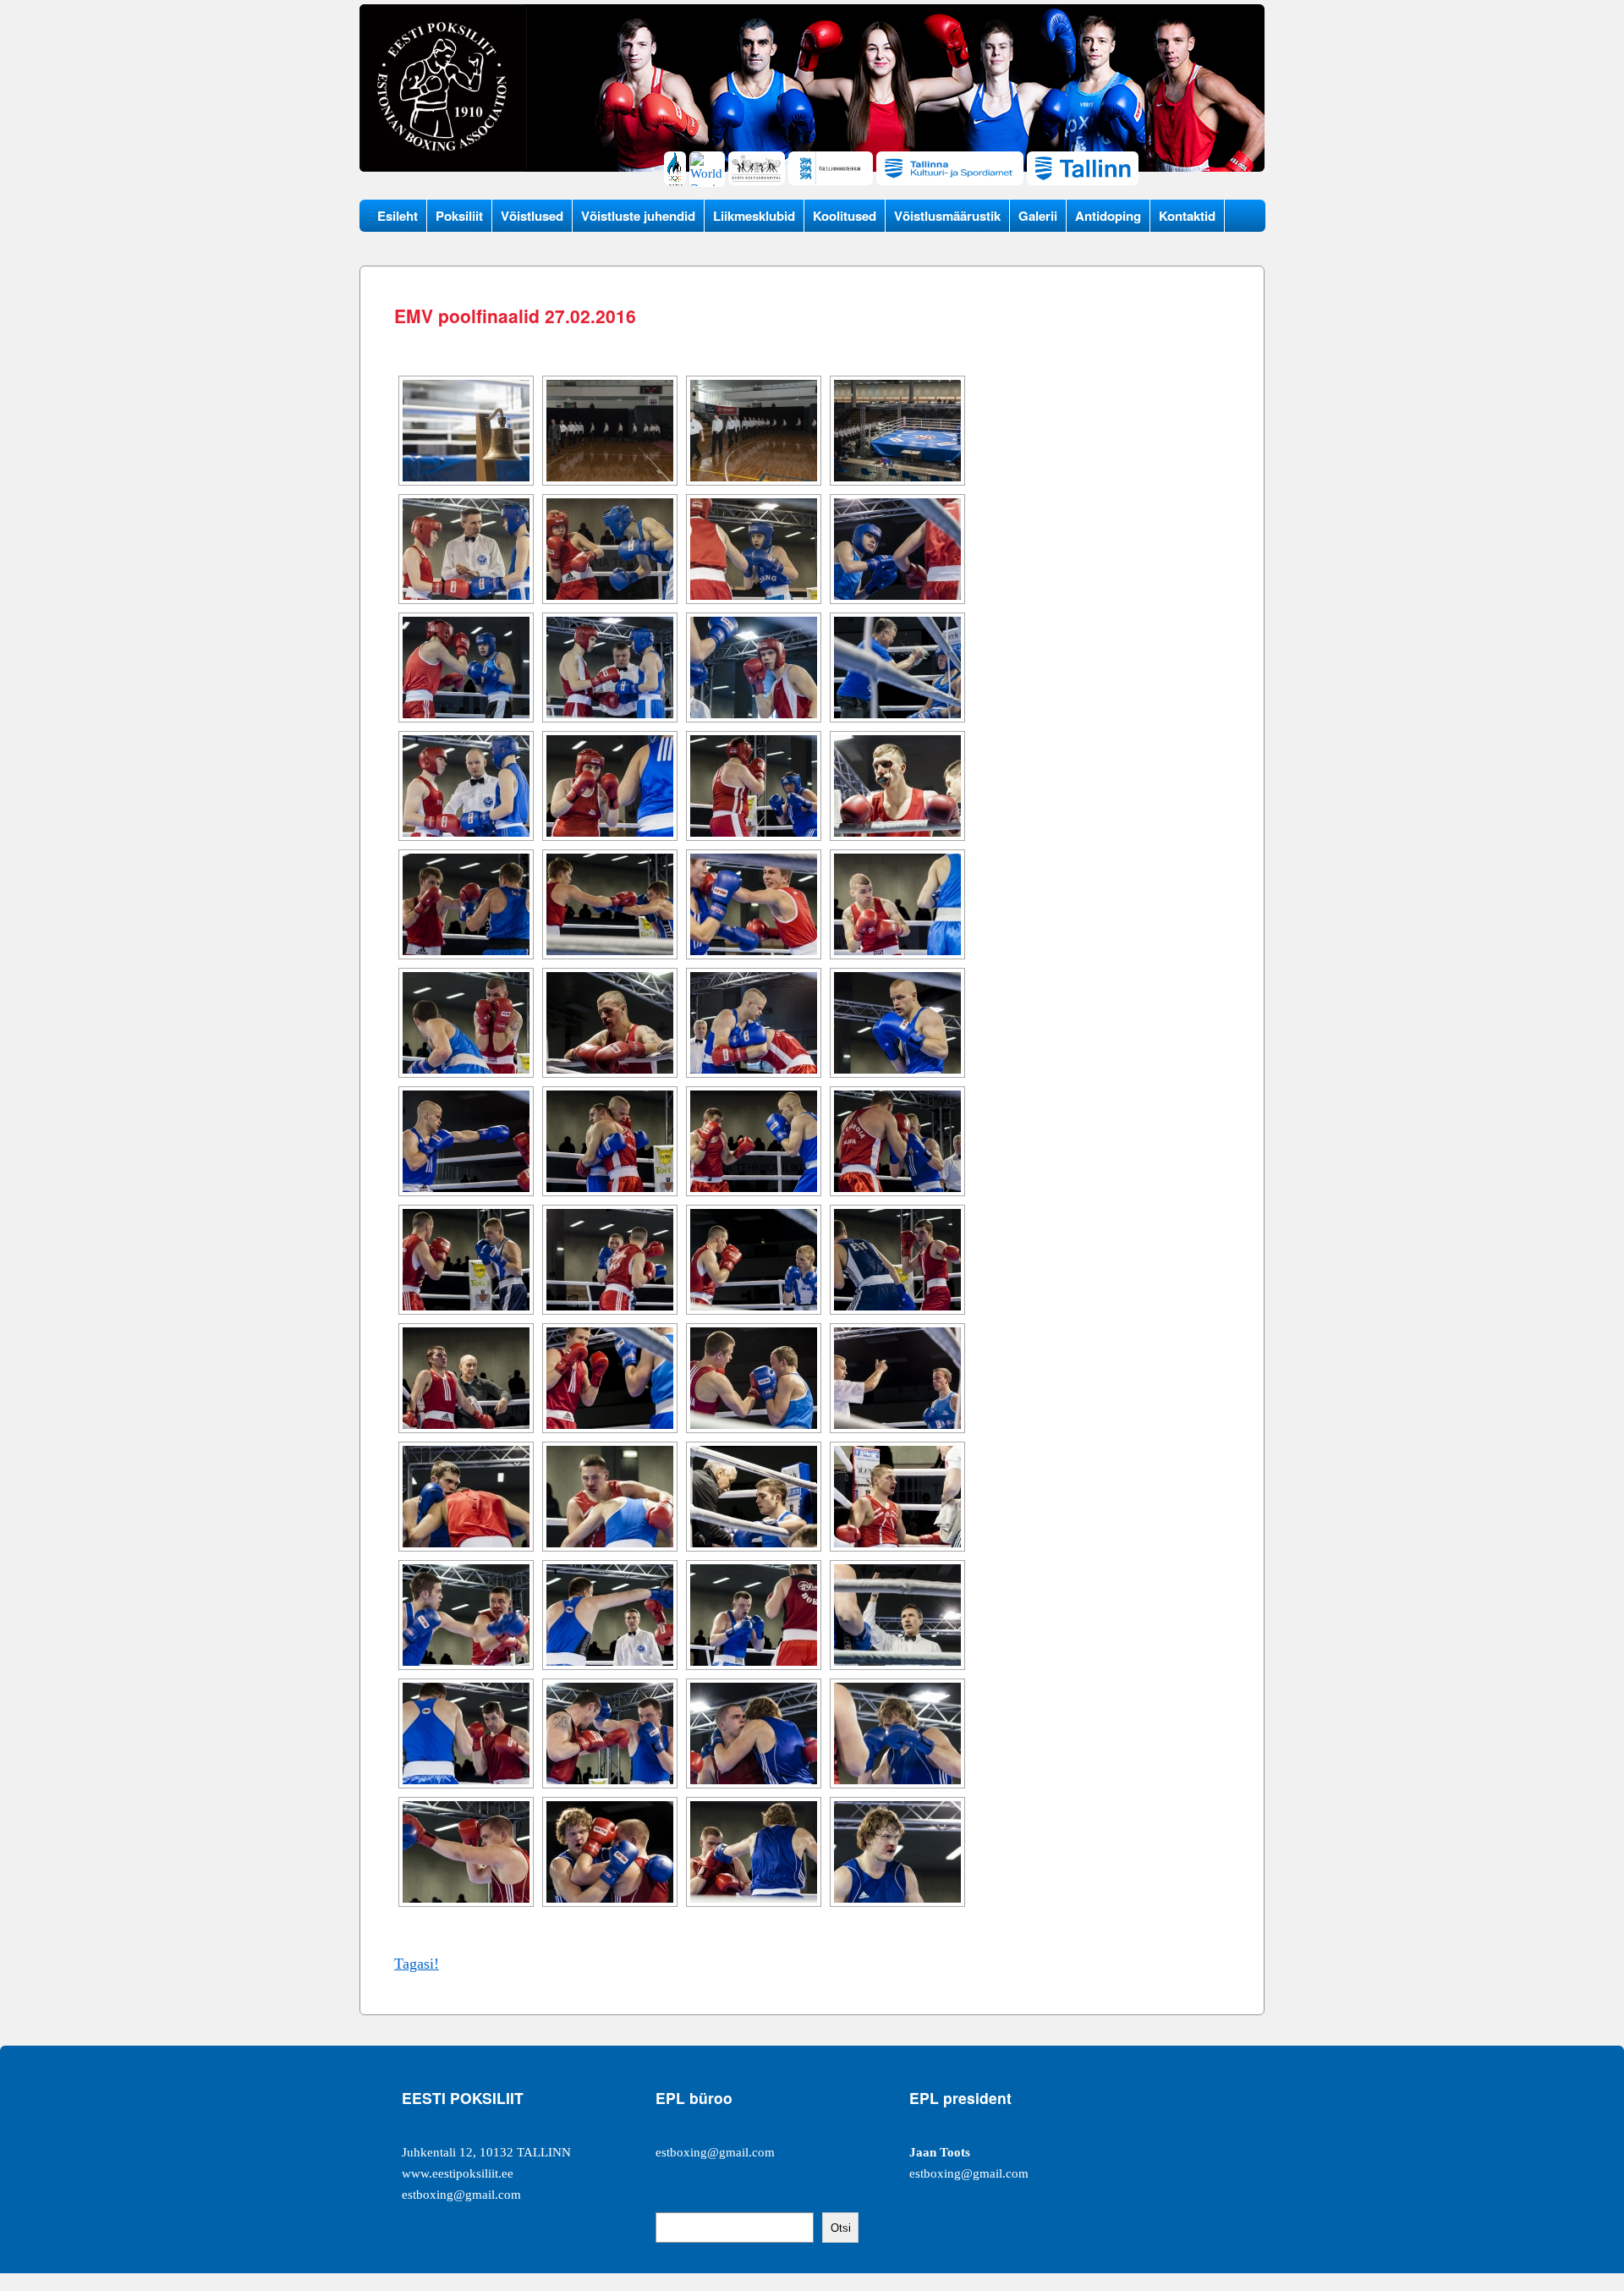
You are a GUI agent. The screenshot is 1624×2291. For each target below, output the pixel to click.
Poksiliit (459, 216)
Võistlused (532, 216)
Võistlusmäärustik (947, 216)
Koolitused (845, 216)
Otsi (841, 2228)
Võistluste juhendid (638, 216)
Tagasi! (417, 1964)
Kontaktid (1187, 216)
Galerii (1038, 216)
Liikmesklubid (754, 216)
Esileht (398, 216)
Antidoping (1108, 216)
